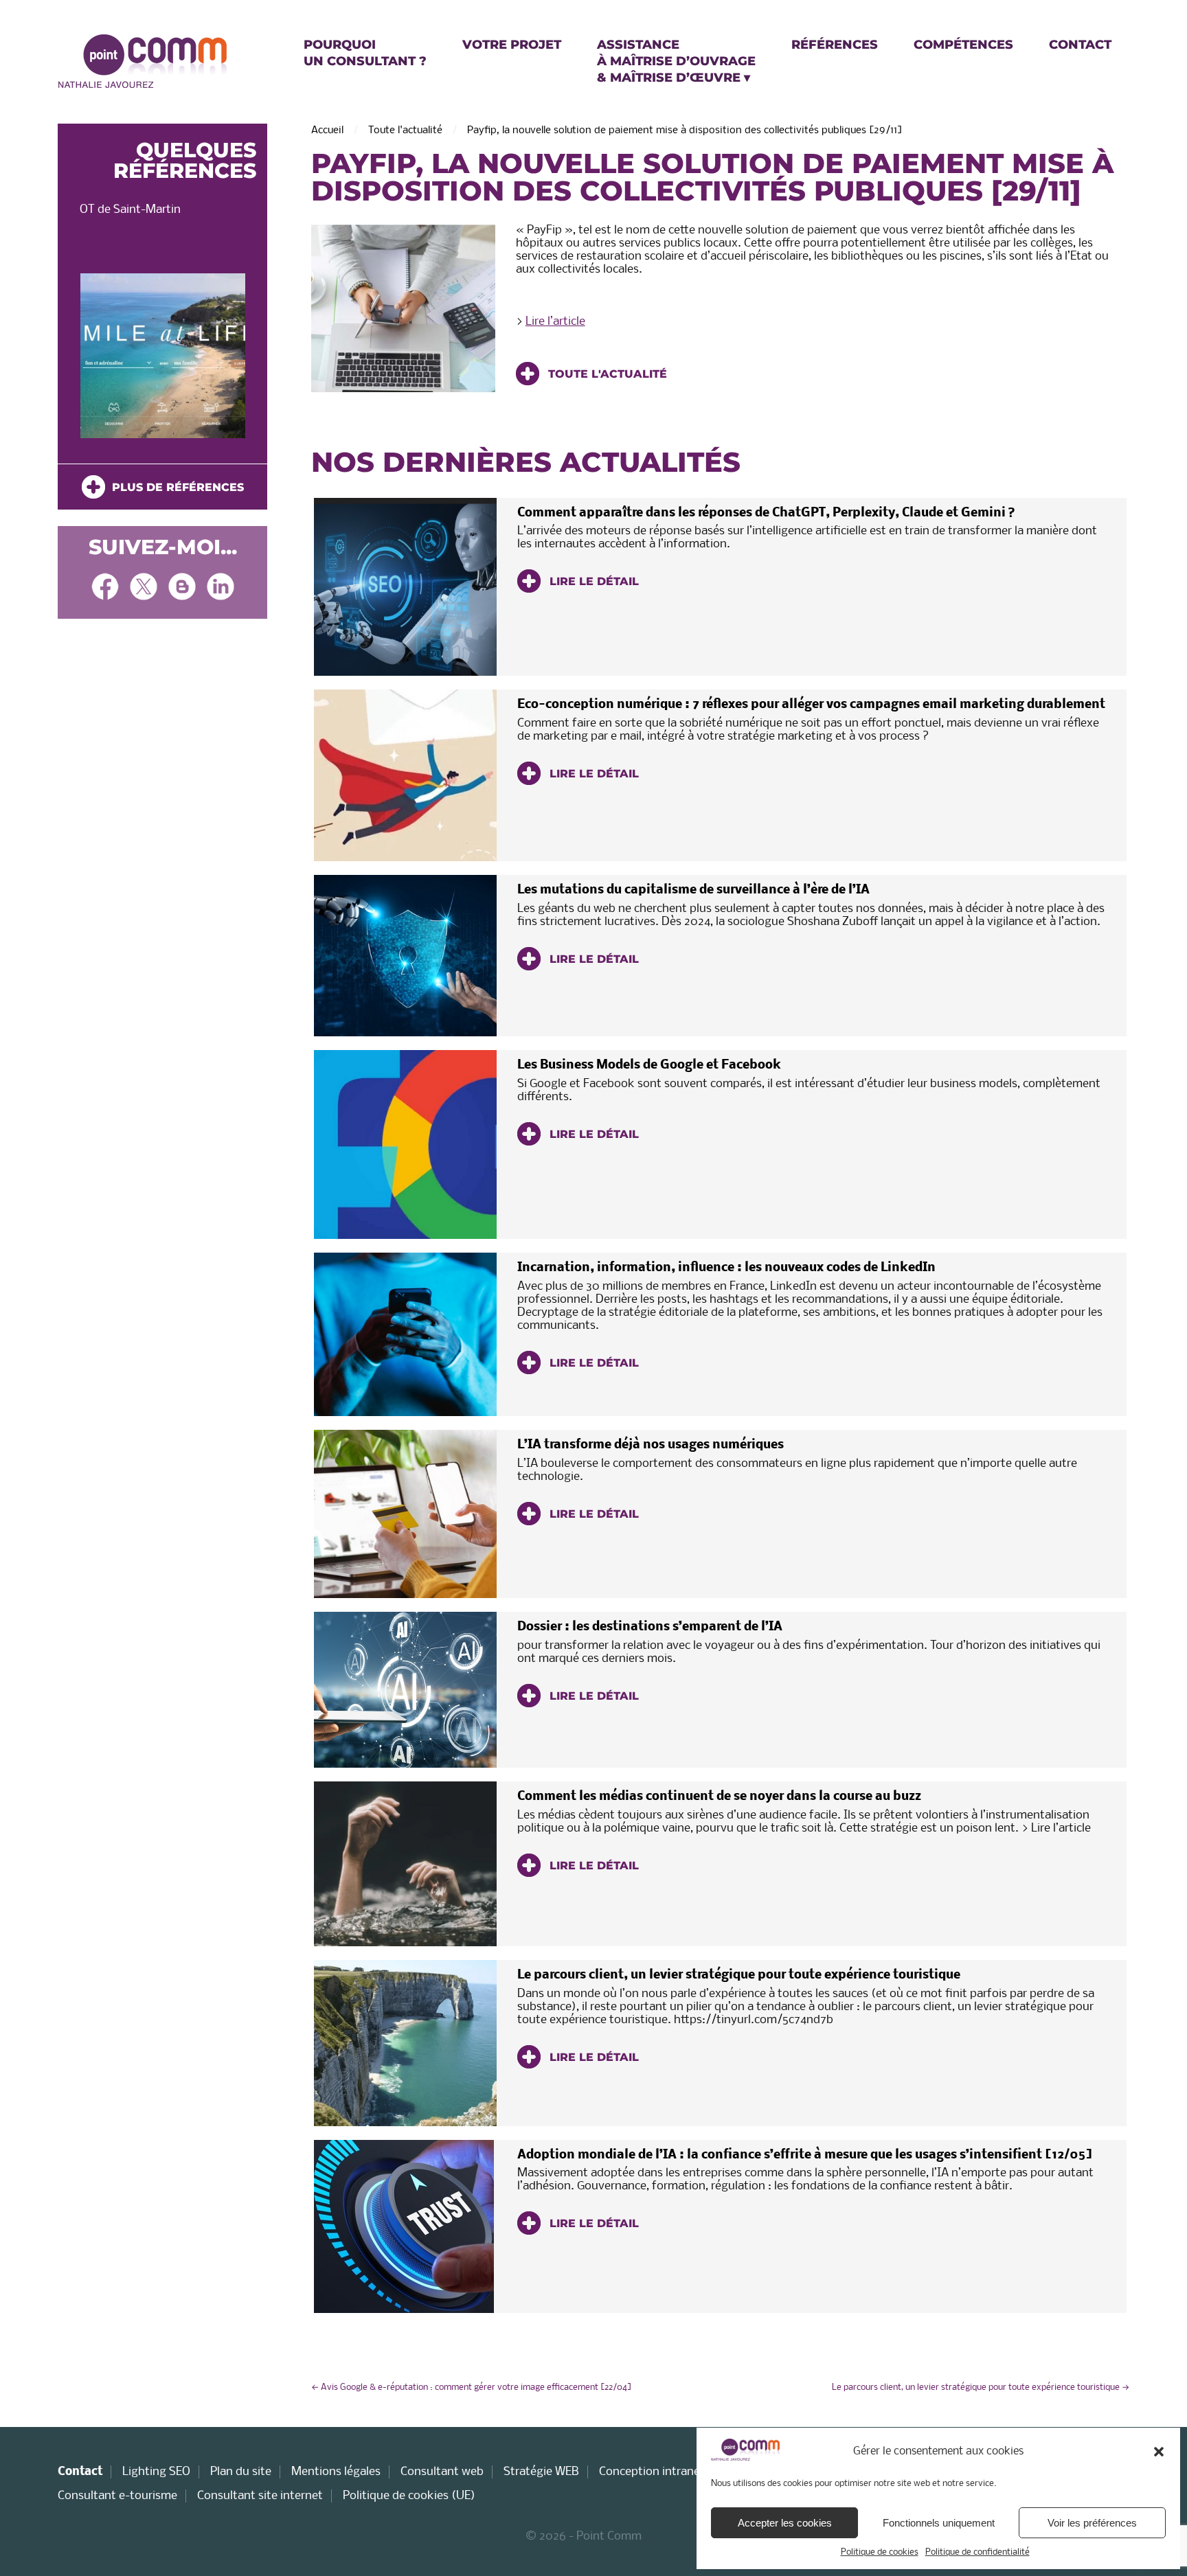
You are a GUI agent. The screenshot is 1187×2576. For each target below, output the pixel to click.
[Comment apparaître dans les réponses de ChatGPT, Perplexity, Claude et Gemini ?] (405, 587)
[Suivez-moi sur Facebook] (105, 588)
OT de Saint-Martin (130, 210)
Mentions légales (336, 2472)
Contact (80, 2472)
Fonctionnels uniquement (939, 2523)
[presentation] (80, 359)
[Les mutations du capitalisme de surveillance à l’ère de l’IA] (405, 956)
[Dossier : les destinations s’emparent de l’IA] (405, 1690)
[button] (1159, 2452)
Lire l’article (555, 322)
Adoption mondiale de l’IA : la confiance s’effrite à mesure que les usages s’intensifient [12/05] (805, 2155)
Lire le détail (592, 581)
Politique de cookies (880, 2552)
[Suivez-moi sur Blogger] (182, 588)
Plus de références (174, 487)
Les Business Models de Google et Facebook (649, 1065)
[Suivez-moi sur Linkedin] (221, 588)
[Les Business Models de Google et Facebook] (405, 1144)
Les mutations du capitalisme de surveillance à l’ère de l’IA (693, 890)
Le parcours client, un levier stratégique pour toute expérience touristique (739, 1975)
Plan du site (241, 2472)
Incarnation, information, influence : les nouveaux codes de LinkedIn (726, 1268)
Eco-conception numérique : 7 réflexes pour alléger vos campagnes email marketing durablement (811, 705)
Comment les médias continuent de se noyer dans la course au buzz (719, 1797)
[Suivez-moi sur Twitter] (144, 588)
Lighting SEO (156, 2472)
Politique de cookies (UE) (409, 2496)
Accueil (327, 130)
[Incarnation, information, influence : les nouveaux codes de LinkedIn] (405, 1334)
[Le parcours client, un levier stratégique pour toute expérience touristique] (405, 2043)
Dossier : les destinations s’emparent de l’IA (650, 1627)
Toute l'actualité (405, 130)
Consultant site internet (260, 2496)
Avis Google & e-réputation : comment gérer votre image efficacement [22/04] (472, 2387)
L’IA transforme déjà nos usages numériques (651, 1445)
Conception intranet (652, 2472)
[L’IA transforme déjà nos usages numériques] (405, 1514)
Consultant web (442, 2472)
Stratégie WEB (541, 2472)
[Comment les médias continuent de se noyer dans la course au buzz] (405, 1864)
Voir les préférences (1092, 2523)
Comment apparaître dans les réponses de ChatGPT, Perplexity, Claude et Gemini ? (766, 513)
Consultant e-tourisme (117, 2496)
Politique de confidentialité (977, 2552)
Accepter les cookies (785, 2523)
